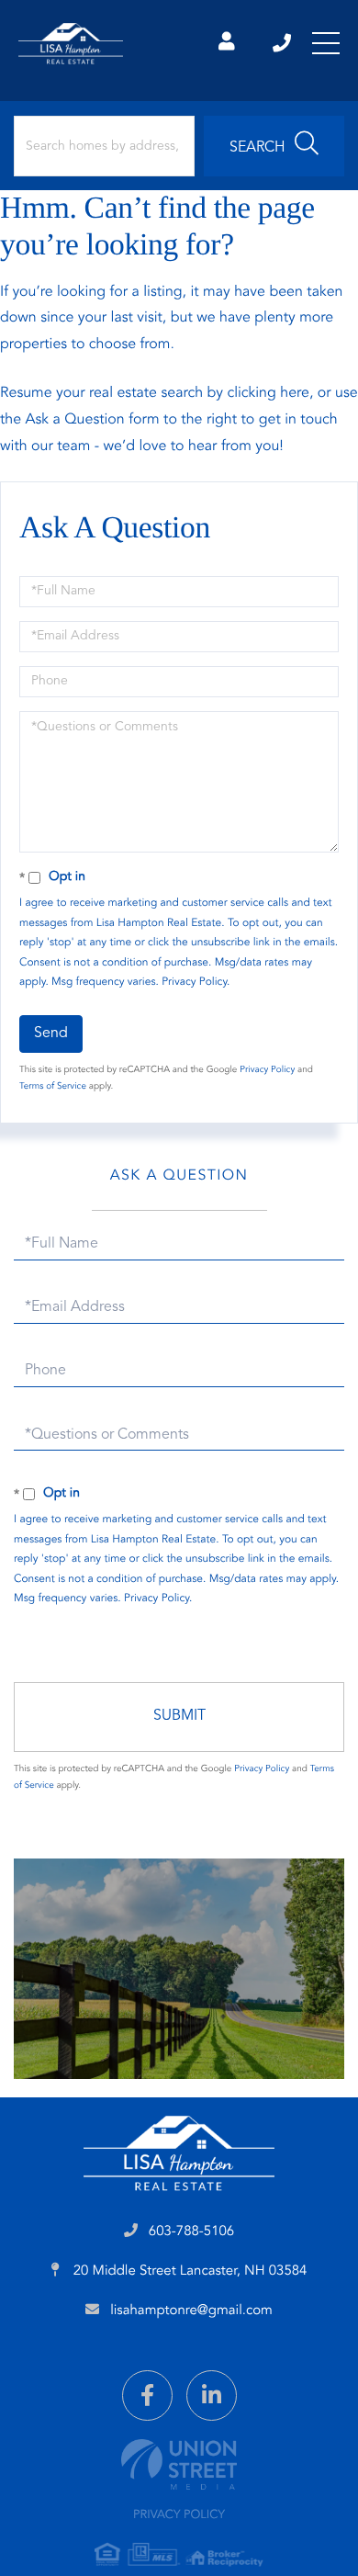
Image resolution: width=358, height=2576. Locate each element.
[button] (274, 146)
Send (51, 1034)
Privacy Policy (194, 982)
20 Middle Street (189, 2271)
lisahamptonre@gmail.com (191, 2311)
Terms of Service (53, 1087)
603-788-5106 (283, 43)
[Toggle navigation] (326, 43)
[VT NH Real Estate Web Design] (179, 2464)
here (295, 393)
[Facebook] (147, 2395)
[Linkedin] (212, 2395)
